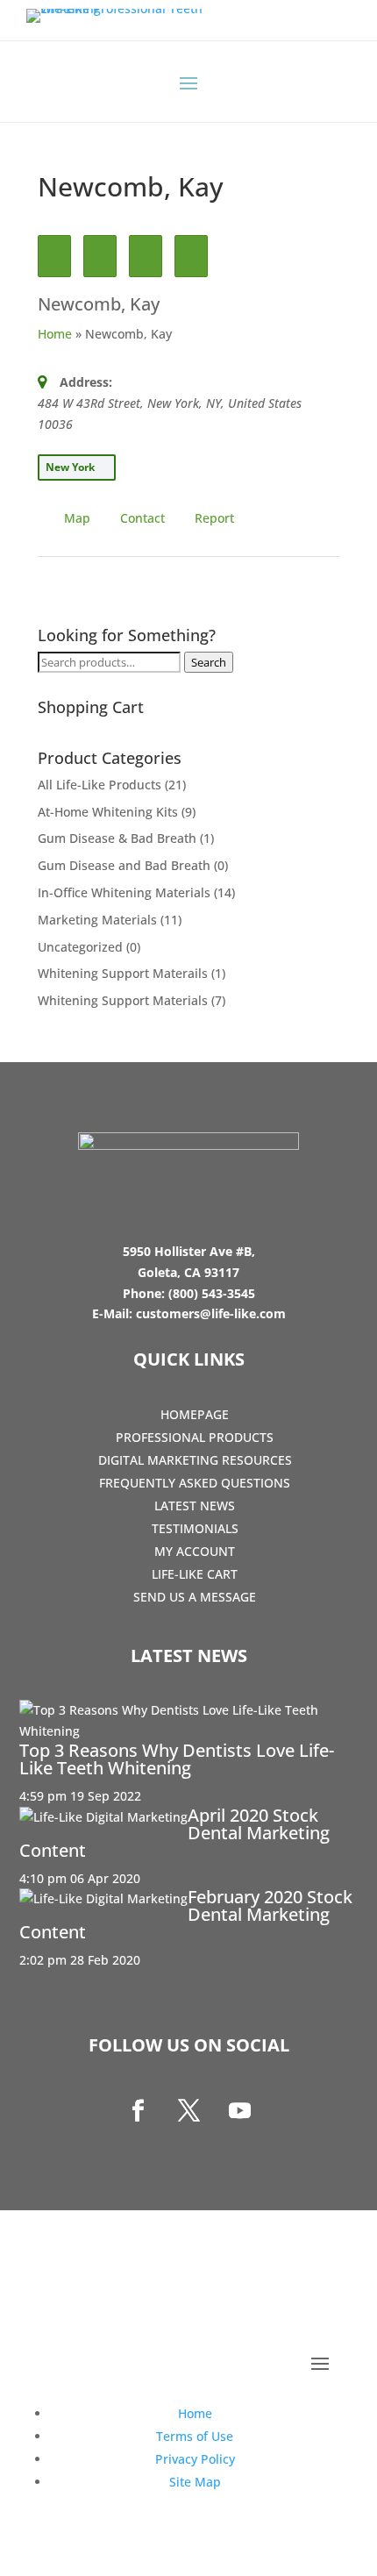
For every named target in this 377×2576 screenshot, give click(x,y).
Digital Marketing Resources (195, 1460)
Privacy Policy (195, 2459)
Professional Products (195, 1437)
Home (55, 334)
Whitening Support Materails (123, 973)
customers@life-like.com (211, 1313)
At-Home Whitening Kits (108, 812)
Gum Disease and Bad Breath (124, 865)
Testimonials (195, 1528)
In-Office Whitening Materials (124, 892)
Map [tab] (77, 518)
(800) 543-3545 (212, 1293)
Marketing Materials (97, 920)
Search (209, 662)
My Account (195, 1551)
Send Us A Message (195, 1597)
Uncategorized (80, 947)
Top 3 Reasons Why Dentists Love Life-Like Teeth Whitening (177, 1759)
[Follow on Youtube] (239, 2111)
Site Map (195, 2482)
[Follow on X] (188, 2111)
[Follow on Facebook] (138, 2111)
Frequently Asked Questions (195, 1483)
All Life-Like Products (100, 785)
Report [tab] (214, 518)
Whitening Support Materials (123, 1000)
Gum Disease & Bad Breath (117, 838)
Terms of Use (195, 2436)
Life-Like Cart (195, 1574)
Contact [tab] (142, 518)
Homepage (195, 1414)
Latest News (195, 1506)
